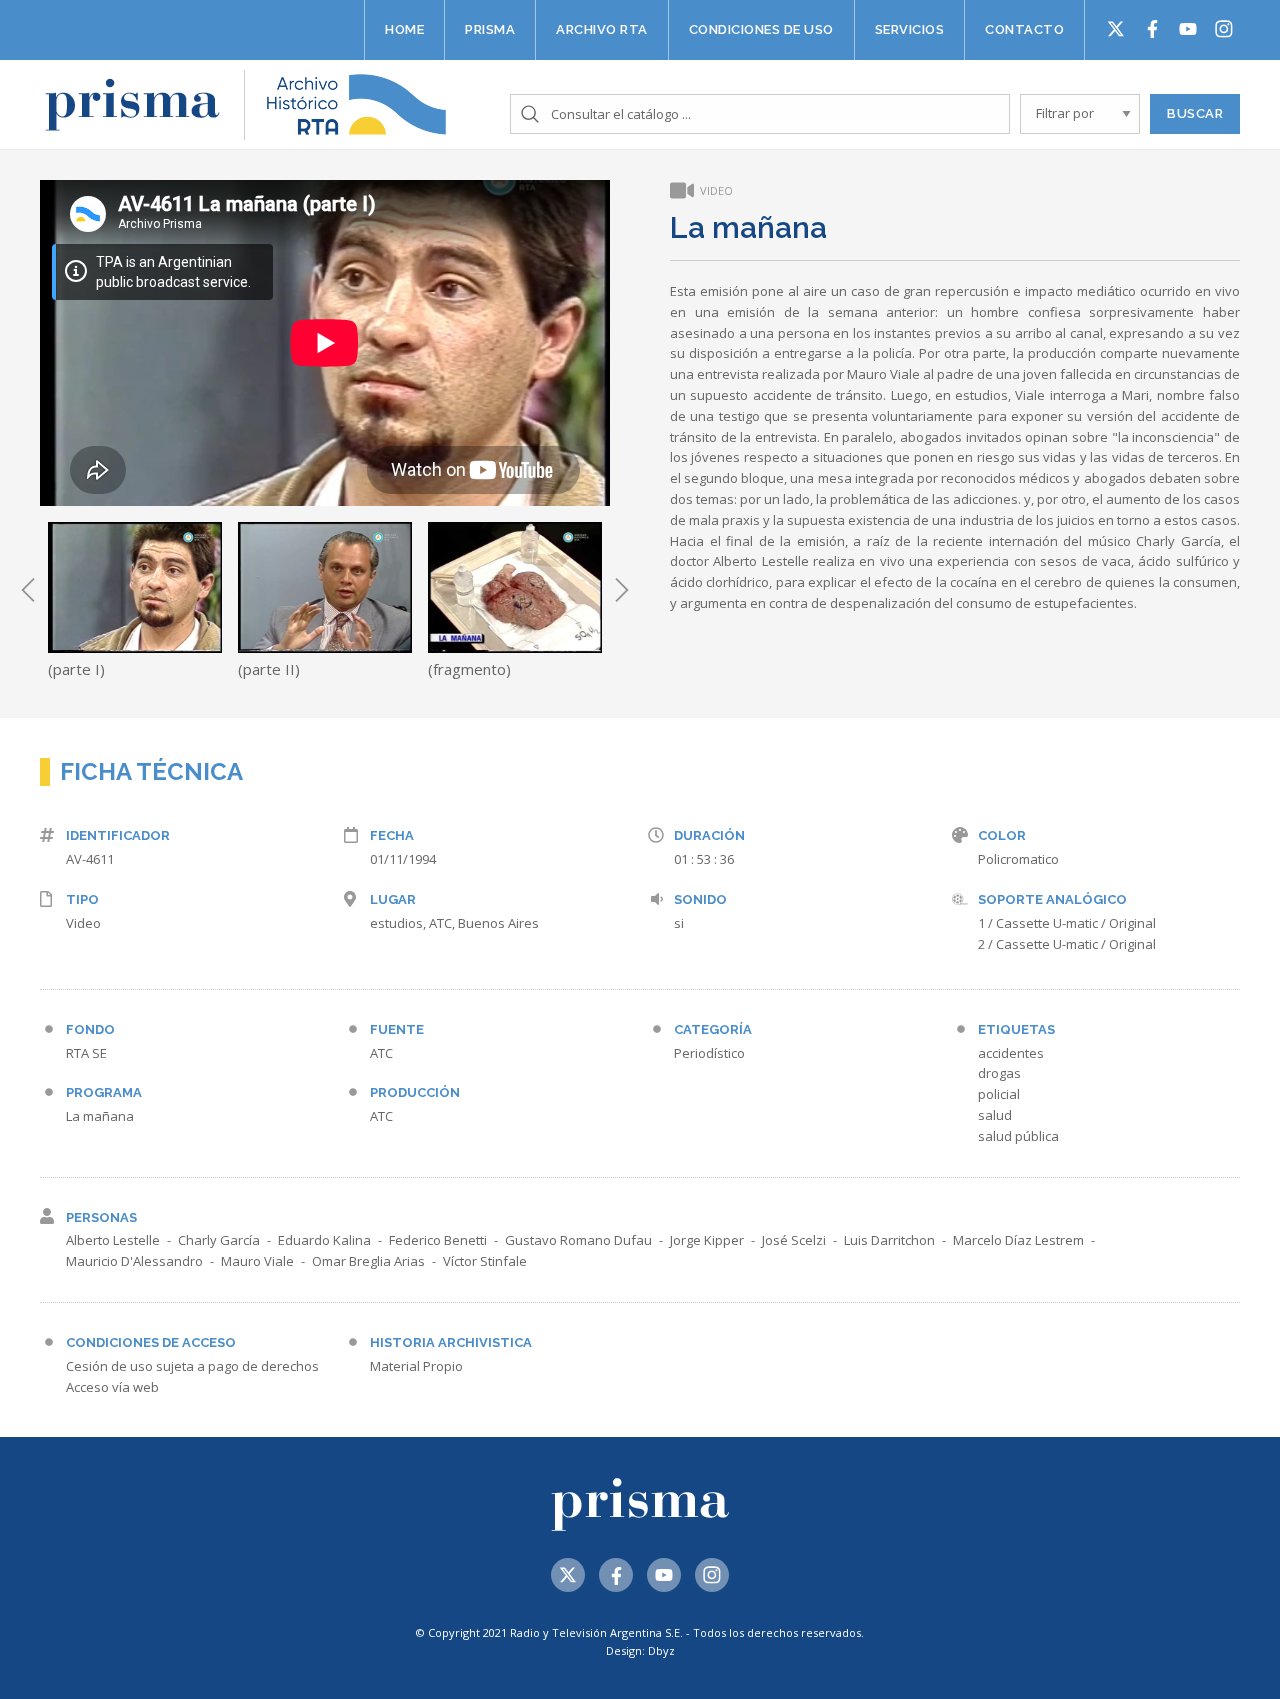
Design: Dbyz (640, 1650)
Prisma (490, 29)
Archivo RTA (602, 29)
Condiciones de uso (761, 29)
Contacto (1024, 29)
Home (404, 29)
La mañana (100, 1116)
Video (83, 923)
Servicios (910, 29)
